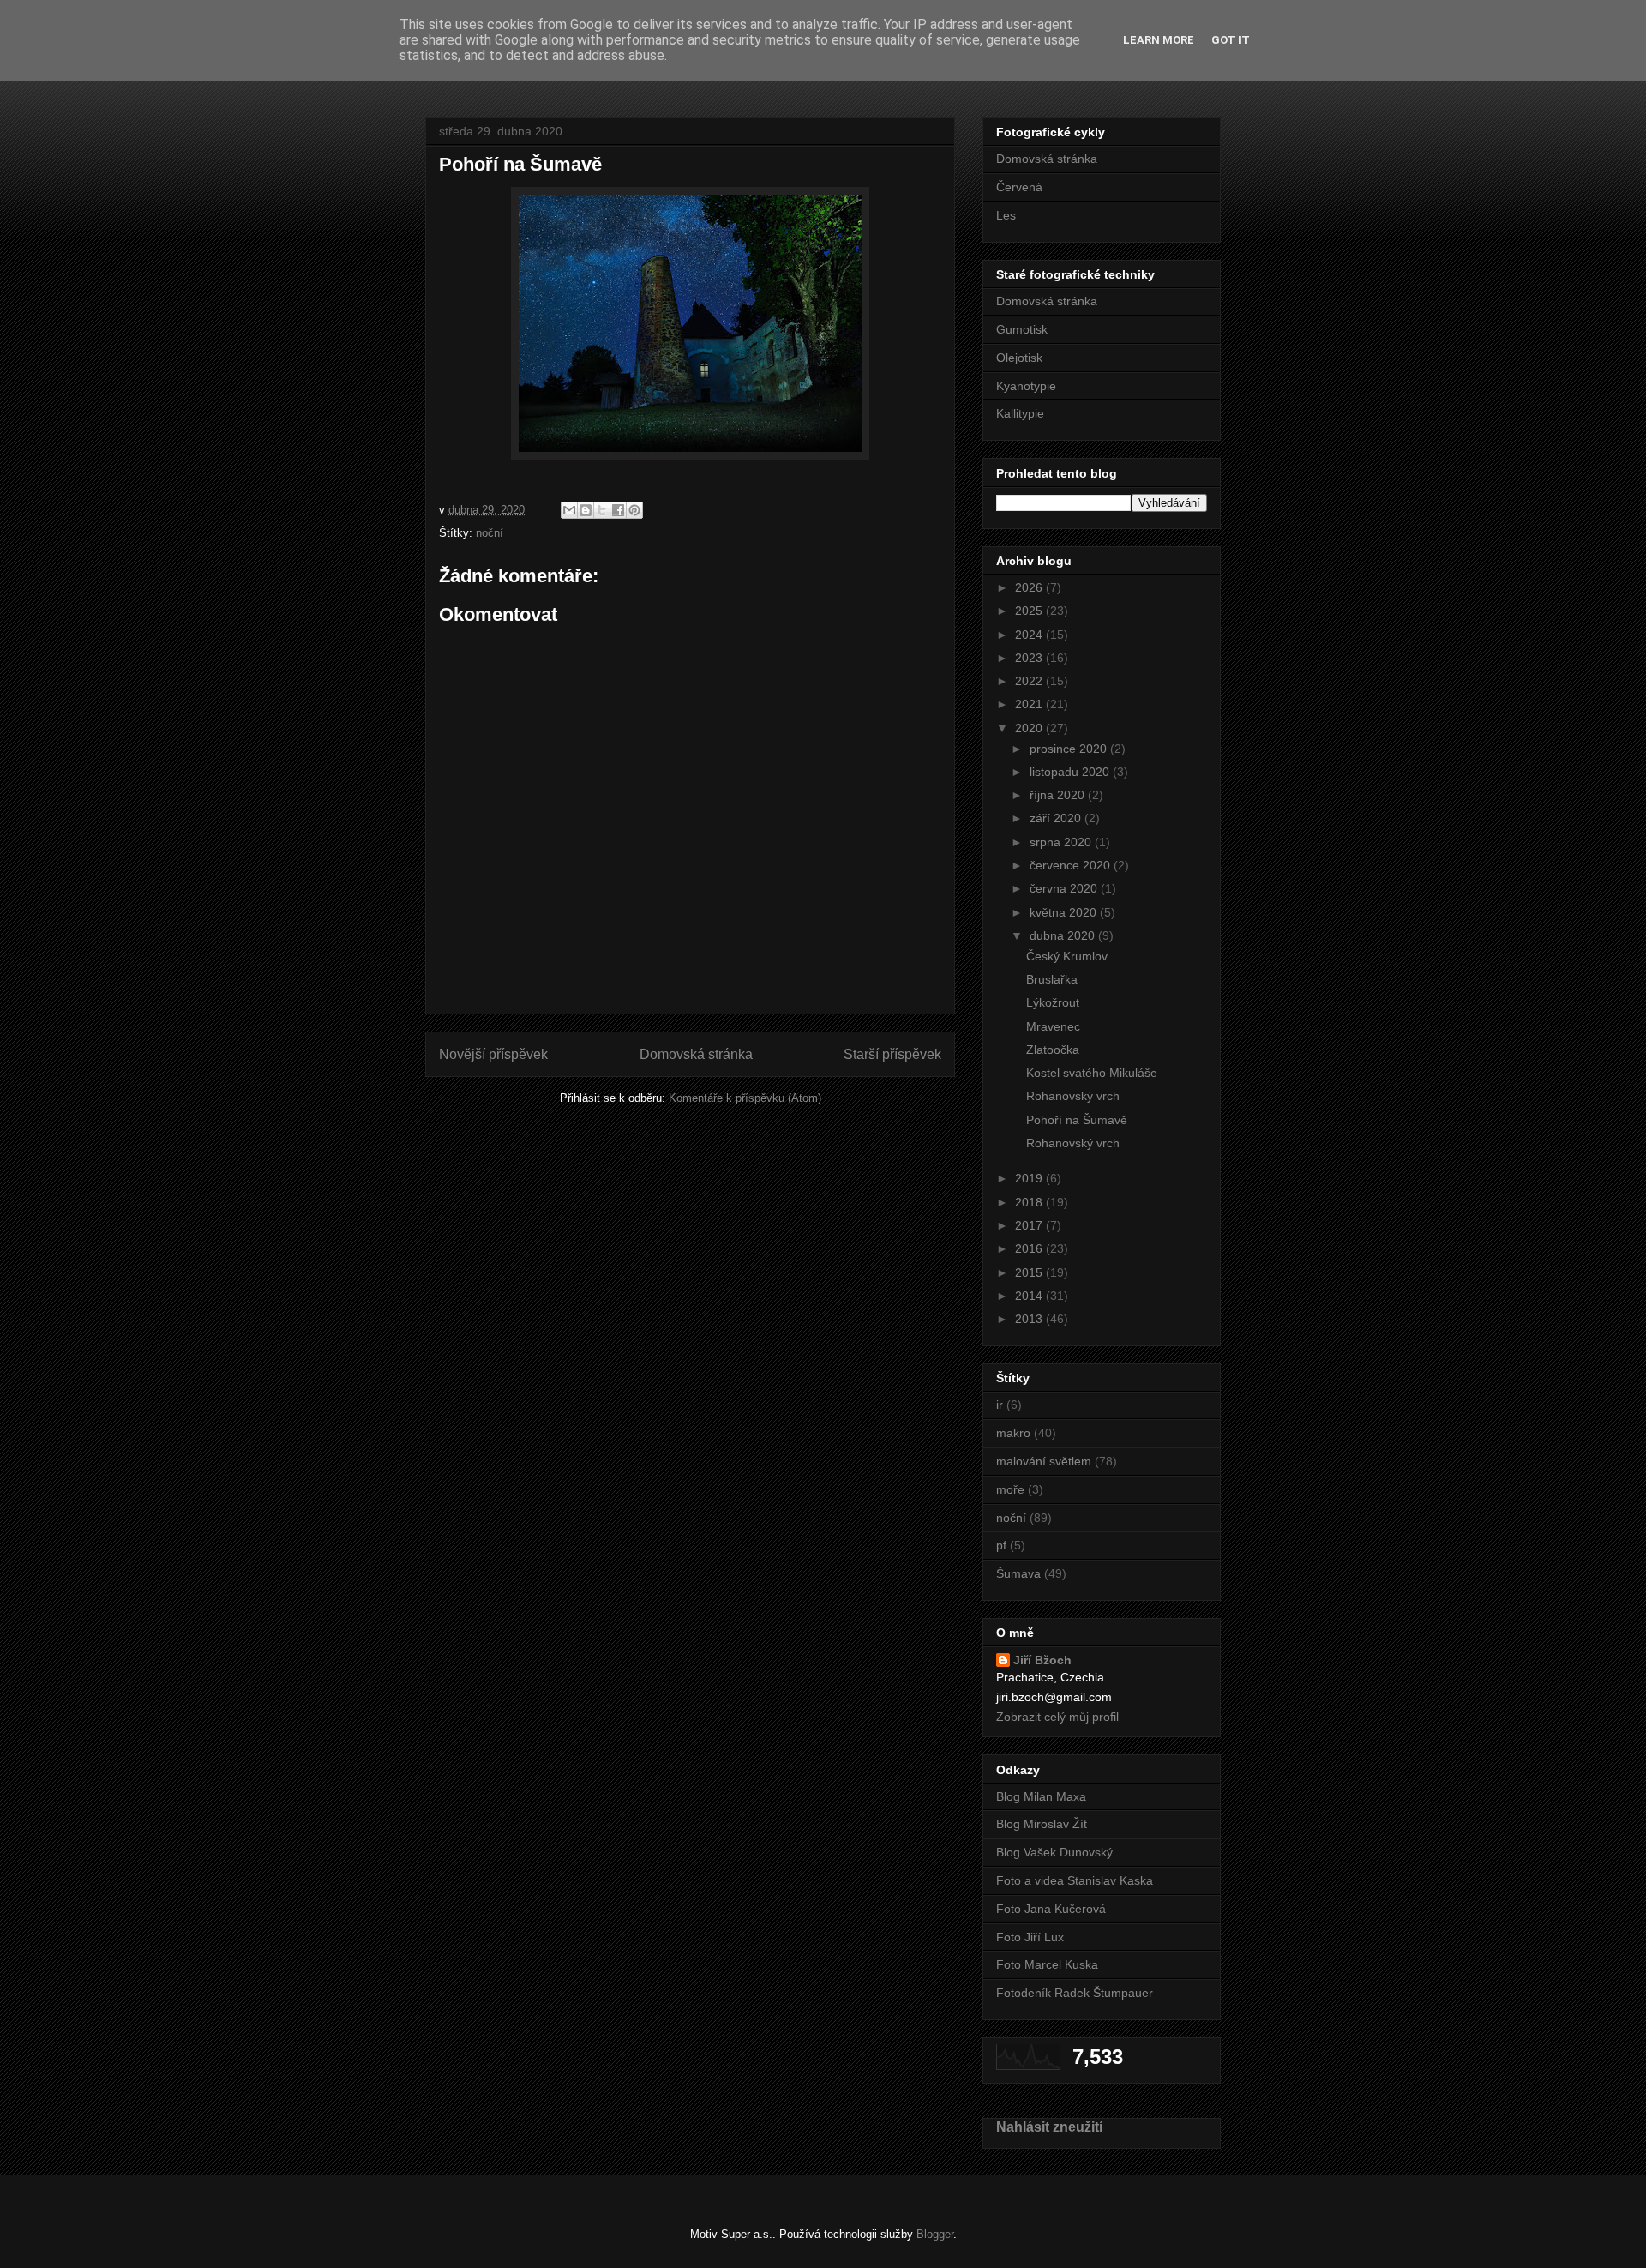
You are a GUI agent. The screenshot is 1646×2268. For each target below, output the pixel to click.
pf (1001, 1545)
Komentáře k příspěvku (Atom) (745, 1098)
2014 (1030, 1296)
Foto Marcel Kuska (1047, 1964)
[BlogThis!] (586, 510)
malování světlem (1044, 1461)
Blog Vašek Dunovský (1054, 1852)
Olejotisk (1019, 358)
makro (1013, 1433)
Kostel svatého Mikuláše (1092, 1073)
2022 (1030, 681)
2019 (1030, 1178)
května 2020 (1065, 912)
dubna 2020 (1064, 935)
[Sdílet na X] (602, 510)
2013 (1030, 1319)
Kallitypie (1020, 413)
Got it (1231, 40)
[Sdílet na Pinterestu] (634, 510)
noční (490, 533)
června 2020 (1065, 888)
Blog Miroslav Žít (1042, 1824)
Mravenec (1053, 1026)
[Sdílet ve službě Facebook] (618, 510)
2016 (1030, 1248)
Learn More (1159, 40)
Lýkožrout (1053, 1002)
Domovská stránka (696, 1054)
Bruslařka (1052, 979)
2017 (1030, 1225)
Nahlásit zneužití (1049, 2127)
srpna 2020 (1062, 842)
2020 (1030, 728)
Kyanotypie (1026, 386)
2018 (1030, 1202)
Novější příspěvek (493, 1054)
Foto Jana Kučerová (1051, 1909)
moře (1010, 1489)
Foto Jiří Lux (1030, 1937)
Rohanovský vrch (1073, 1096)
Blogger (935, 2234)
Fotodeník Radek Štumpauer (1075, 1993)
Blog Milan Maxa (1041, 1796)
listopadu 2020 (1071, 772)
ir (1000, 1405)
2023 (1030, 658)
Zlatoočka (1053, 1050)
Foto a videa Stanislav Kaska (1075, 1880)
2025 (1030, 611)
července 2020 (1072, 865)
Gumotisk (1022, 329)
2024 (1030, 635)
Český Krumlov (1067, 956)
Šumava (1018, 1573)
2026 (1030, 587)
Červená (1019, 187)
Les (1006, 215)
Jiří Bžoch (1042, 1660)
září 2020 (1057, 818)
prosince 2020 (1070, 749)
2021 (1030, 704)
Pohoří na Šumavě (1077, 1120)
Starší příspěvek (892, 1054)
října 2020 (1059, 795)
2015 (1030, 1272)
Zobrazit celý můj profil (1057, 1717)
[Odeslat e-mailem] (569, 510)
